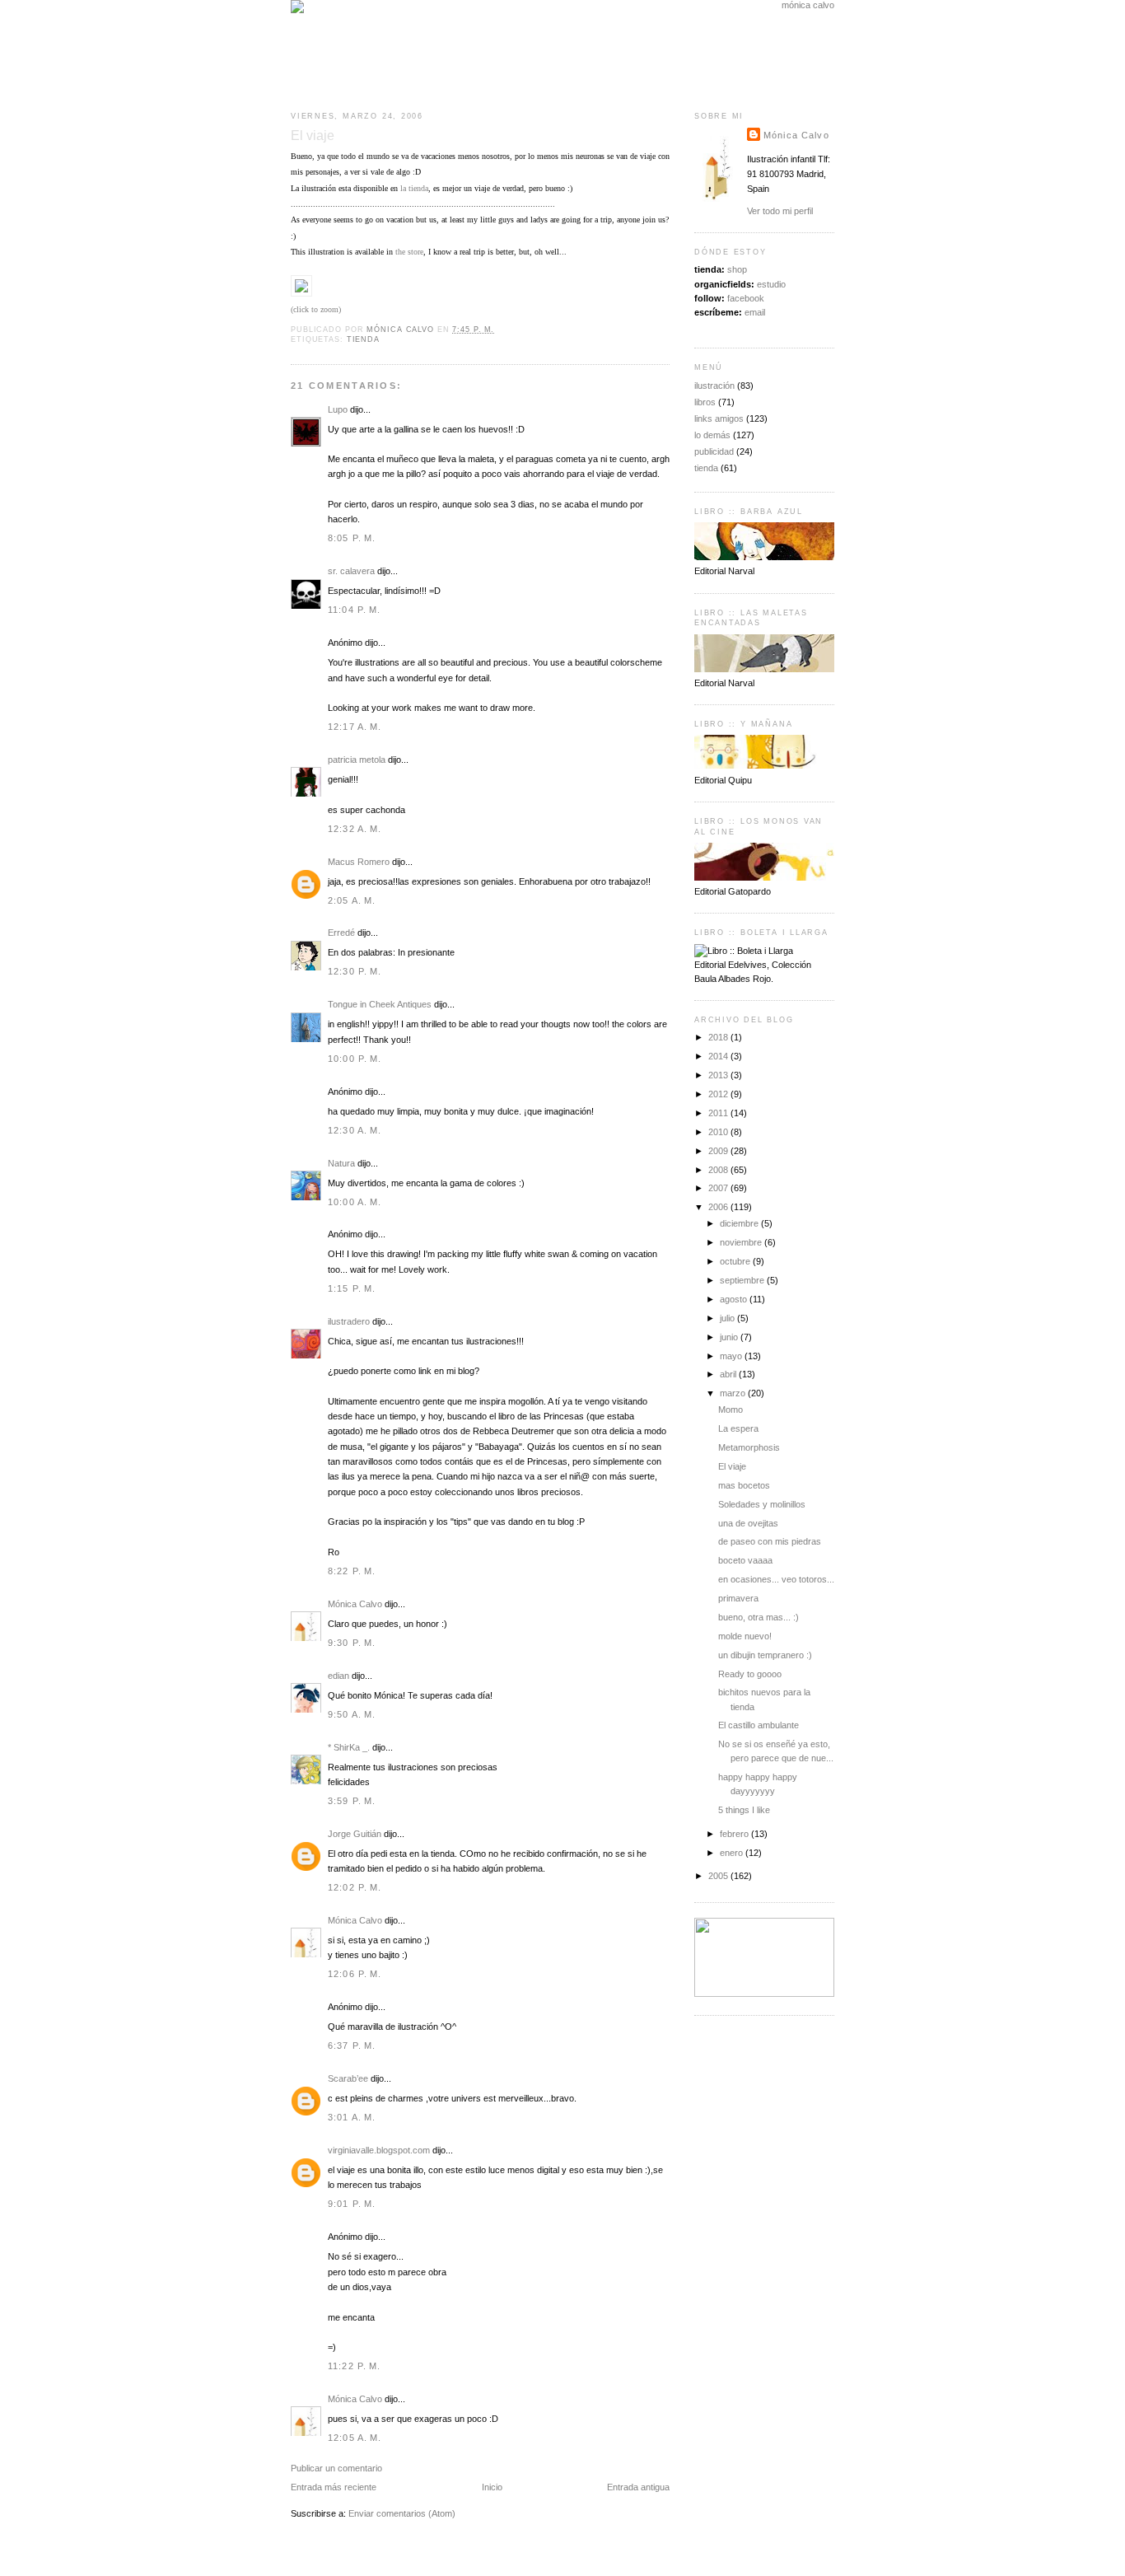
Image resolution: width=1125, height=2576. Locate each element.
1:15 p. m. (352, 1288)
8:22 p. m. (352, 1571)
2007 (719, 1188)
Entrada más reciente (334, 2487)
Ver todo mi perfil (780, 211)
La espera (738, 1428)
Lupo (338, 409)
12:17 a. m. (355, 727)
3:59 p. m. (352, 1801)
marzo (734, 1393)
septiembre (743, 1280)
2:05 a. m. (352, 900)
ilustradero (349, 1321)
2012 (719, 1094)
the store (409, 252)
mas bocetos (744, 1485)
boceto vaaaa (745, 1560)
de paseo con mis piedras (770, 1541)
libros (705, 402)
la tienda (414, 188)
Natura (341, 1163)
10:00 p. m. (355, 1059)
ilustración (714, 386)
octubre (736, 1261)
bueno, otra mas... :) (759, 1617)
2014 (719, 1056)
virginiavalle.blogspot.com (379, 2150)
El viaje (732, 1466)
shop (737, 269)
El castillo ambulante (759, 1725)
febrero (735, 1834)
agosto (735, 1299)
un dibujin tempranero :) (765, 1655)
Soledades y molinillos (762, 1504)
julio (728, 1318)
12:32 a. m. (355, 829)
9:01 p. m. (352, 2204)
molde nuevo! (745, 1636)
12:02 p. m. (355, 1887)
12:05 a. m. (355, 2438)
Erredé (341, 933)
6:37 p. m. (352, 2045)
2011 (719, 1113)
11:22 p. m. (355, 2366)
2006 (719, 1207)
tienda (363, 339)
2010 (719, 1132)
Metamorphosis (749, 1447)
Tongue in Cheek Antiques (380, 1004)
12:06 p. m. (355, 1974)
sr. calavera (351, 571)
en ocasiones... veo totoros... (776, 1579)
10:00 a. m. (355, 1202)
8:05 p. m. (352, 538)
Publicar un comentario (336, 2468)
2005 (719, 1876)
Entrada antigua (638, 2487)
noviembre (742, 1242)
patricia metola (357, 760)
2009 (719, 1151)
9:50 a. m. (352, 1714)
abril (729, 1374)
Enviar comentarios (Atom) (402, 2513)
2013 (719, 1075)
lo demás (712, 435)
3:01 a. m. (352, 2117)
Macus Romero (359, 862)
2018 (719, 1037)
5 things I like (744, 1810)
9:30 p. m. (352, 1643)
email (755, 312)
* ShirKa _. (349, 1747)
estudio (771, 284)
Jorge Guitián (355, 1834)
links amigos (719, 418)
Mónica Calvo (355, 1604)
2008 (719, 1170)
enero (733, 1853)
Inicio (492, 2487)
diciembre (740, 1223)
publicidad (714, 451)
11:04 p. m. (355, 610)
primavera (738, 1598)
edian (338, 1676)
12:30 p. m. (355, 971)
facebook (746, 298)
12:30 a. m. (355, 1130)
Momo (731, 1410)
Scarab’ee (348, 2078)
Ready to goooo (750, 1674)
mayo (732, 1356)
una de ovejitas (748, 1523)
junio (730, 1337)
